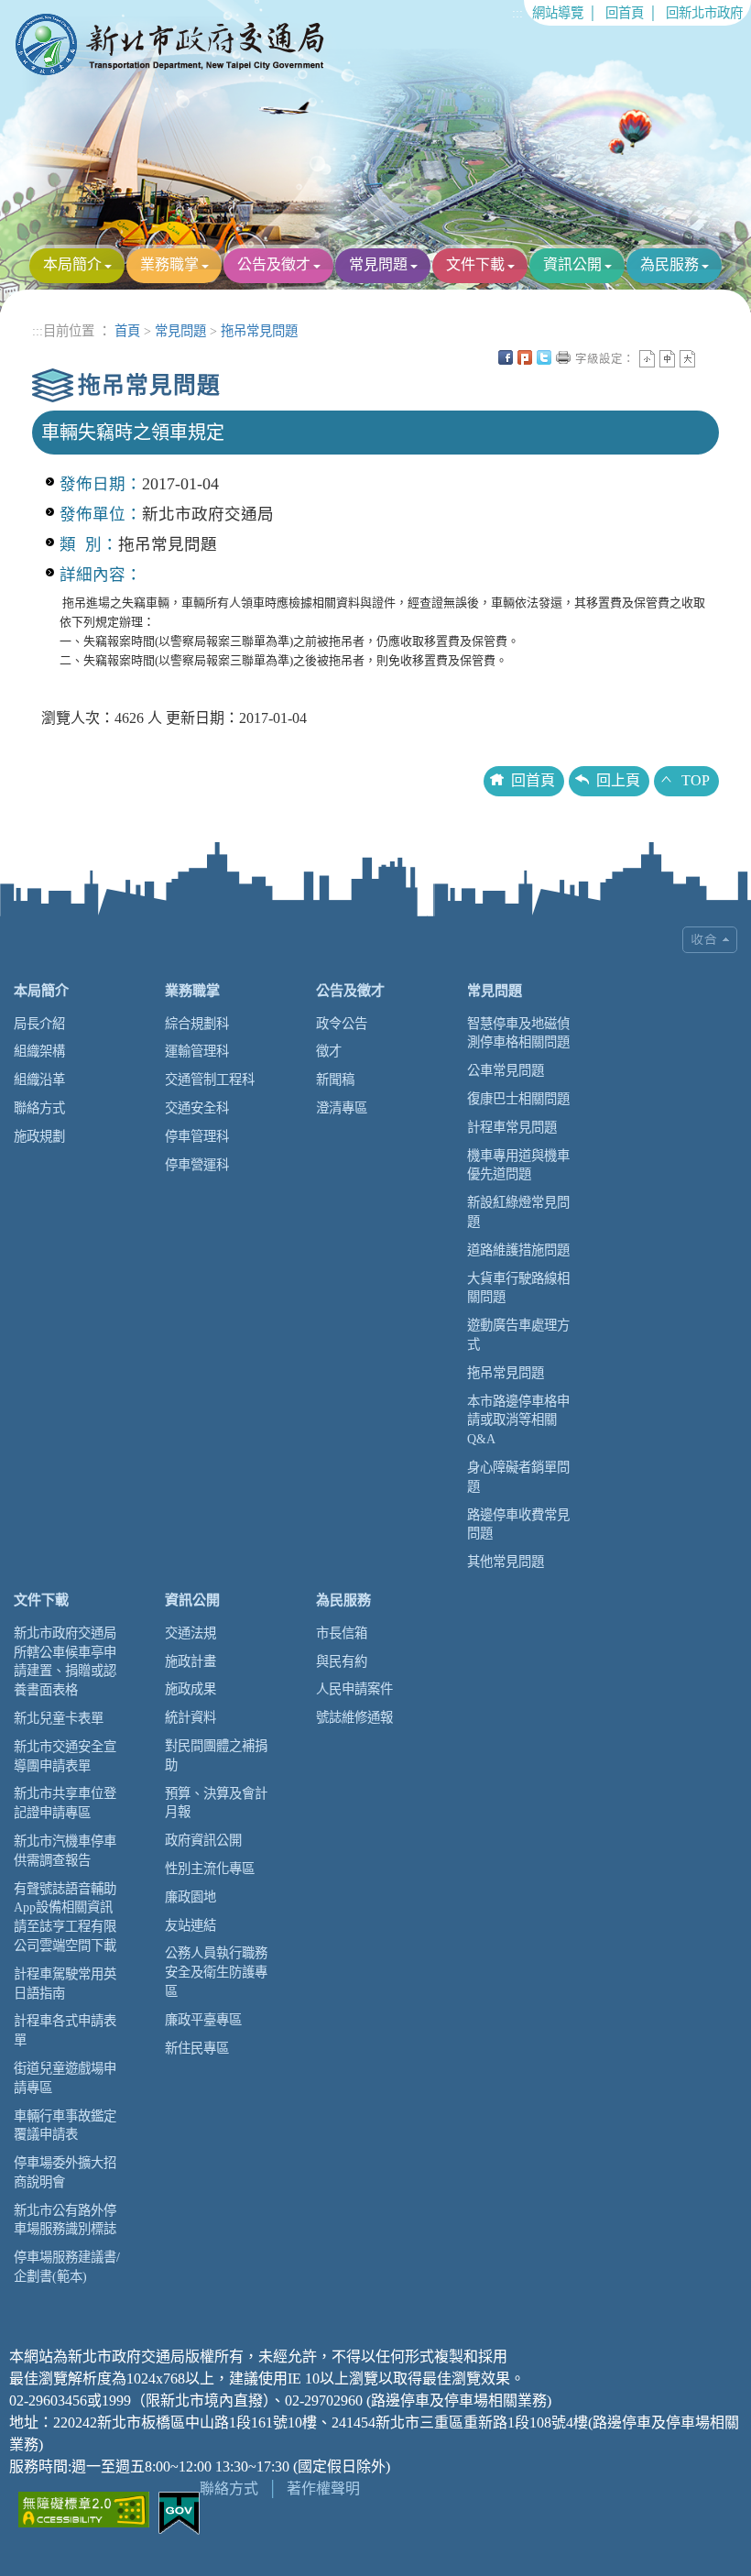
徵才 (329, 1051)
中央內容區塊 (707, 357)
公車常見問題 (506, 1070)
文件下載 (475, 264)
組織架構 (39, 1051)
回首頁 (625, 13)
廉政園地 (190, 1897)
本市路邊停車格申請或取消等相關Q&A (518, 1420)
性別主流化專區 (210, 1869)
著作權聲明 (323, 2488)
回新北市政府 (704, 13)
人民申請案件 (354, 1689)
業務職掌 (169, 264)
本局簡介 (72, 264)
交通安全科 (197, 1108)
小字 (647, 359)
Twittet (544, 357)
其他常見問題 (506, 1562)
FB (506, 357)
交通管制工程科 (210, 1080)
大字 (687, 359)
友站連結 (190, 1925)
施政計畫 (190, 1661)
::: (517, 13)
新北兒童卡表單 (59, 1718)
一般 (667, 359)
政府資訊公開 (203, 1840)
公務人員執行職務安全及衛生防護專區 (216, 1972)
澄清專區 (342, 1108)
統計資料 (190, 1717)
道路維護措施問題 (518, 1250)
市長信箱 (342, 1633)
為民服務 (669, 264)
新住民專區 (197, 2048)
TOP (696, 780)
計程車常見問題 (512, 1127)
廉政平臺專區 (203, 2020)
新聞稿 (335, 1080)
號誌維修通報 (354, 1717)
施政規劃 (39, 1136)
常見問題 (378, 264)
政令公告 (342, 1024)
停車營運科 (197, 1165)
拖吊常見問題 (259, 331)
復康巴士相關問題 (518, 1099)
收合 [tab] (710, 940)
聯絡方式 (39, 1108)
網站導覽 (558, 13)
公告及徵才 (274, 264)
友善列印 (563, 357)
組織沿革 (39, 1080)
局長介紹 (39, 1024)
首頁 (127, 331)
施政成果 (190, 1689)
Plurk (525, 357)
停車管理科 (197, 1136)
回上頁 (618, 780)
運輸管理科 (197, 1051)
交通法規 (190, 1633)
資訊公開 (572, 264)
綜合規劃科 (197, 1024)
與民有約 (342, 1661)
